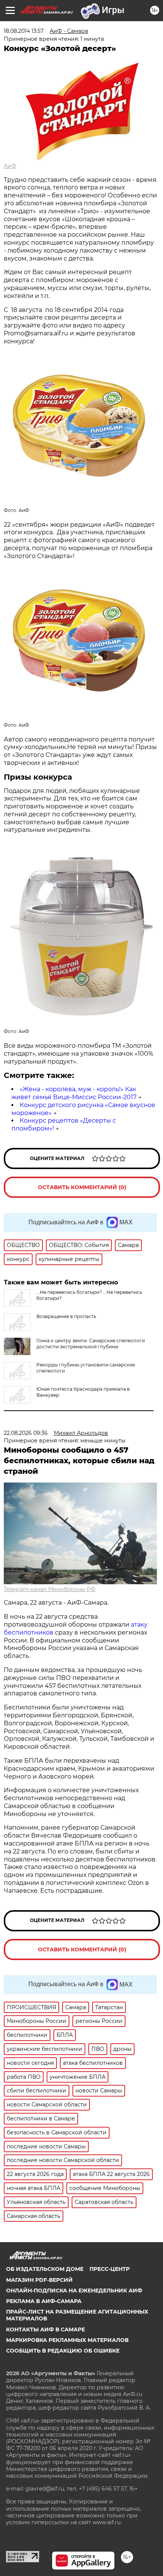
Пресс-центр (110, 2269)
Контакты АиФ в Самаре (45, 2329)
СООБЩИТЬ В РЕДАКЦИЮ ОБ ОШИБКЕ (63, 2351)
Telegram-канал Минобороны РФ (50, 1589)
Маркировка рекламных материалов (67, 2340)
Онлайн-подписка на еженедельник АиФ (74, 2291)
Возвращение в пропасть (66, 1316)
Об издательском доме (45, 2269)
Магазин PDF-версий (39, 2280)
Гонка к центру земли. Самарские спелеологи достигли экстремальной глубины (91, 1344)
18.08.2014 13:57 (24, 31)
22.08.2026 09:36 (26, 1433)
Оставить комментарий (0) (82, 1187)
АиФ (10, 166)
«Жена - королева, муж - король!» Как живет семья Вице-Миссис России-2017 (74, 1093)
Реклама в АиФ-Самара (44, 2301)
